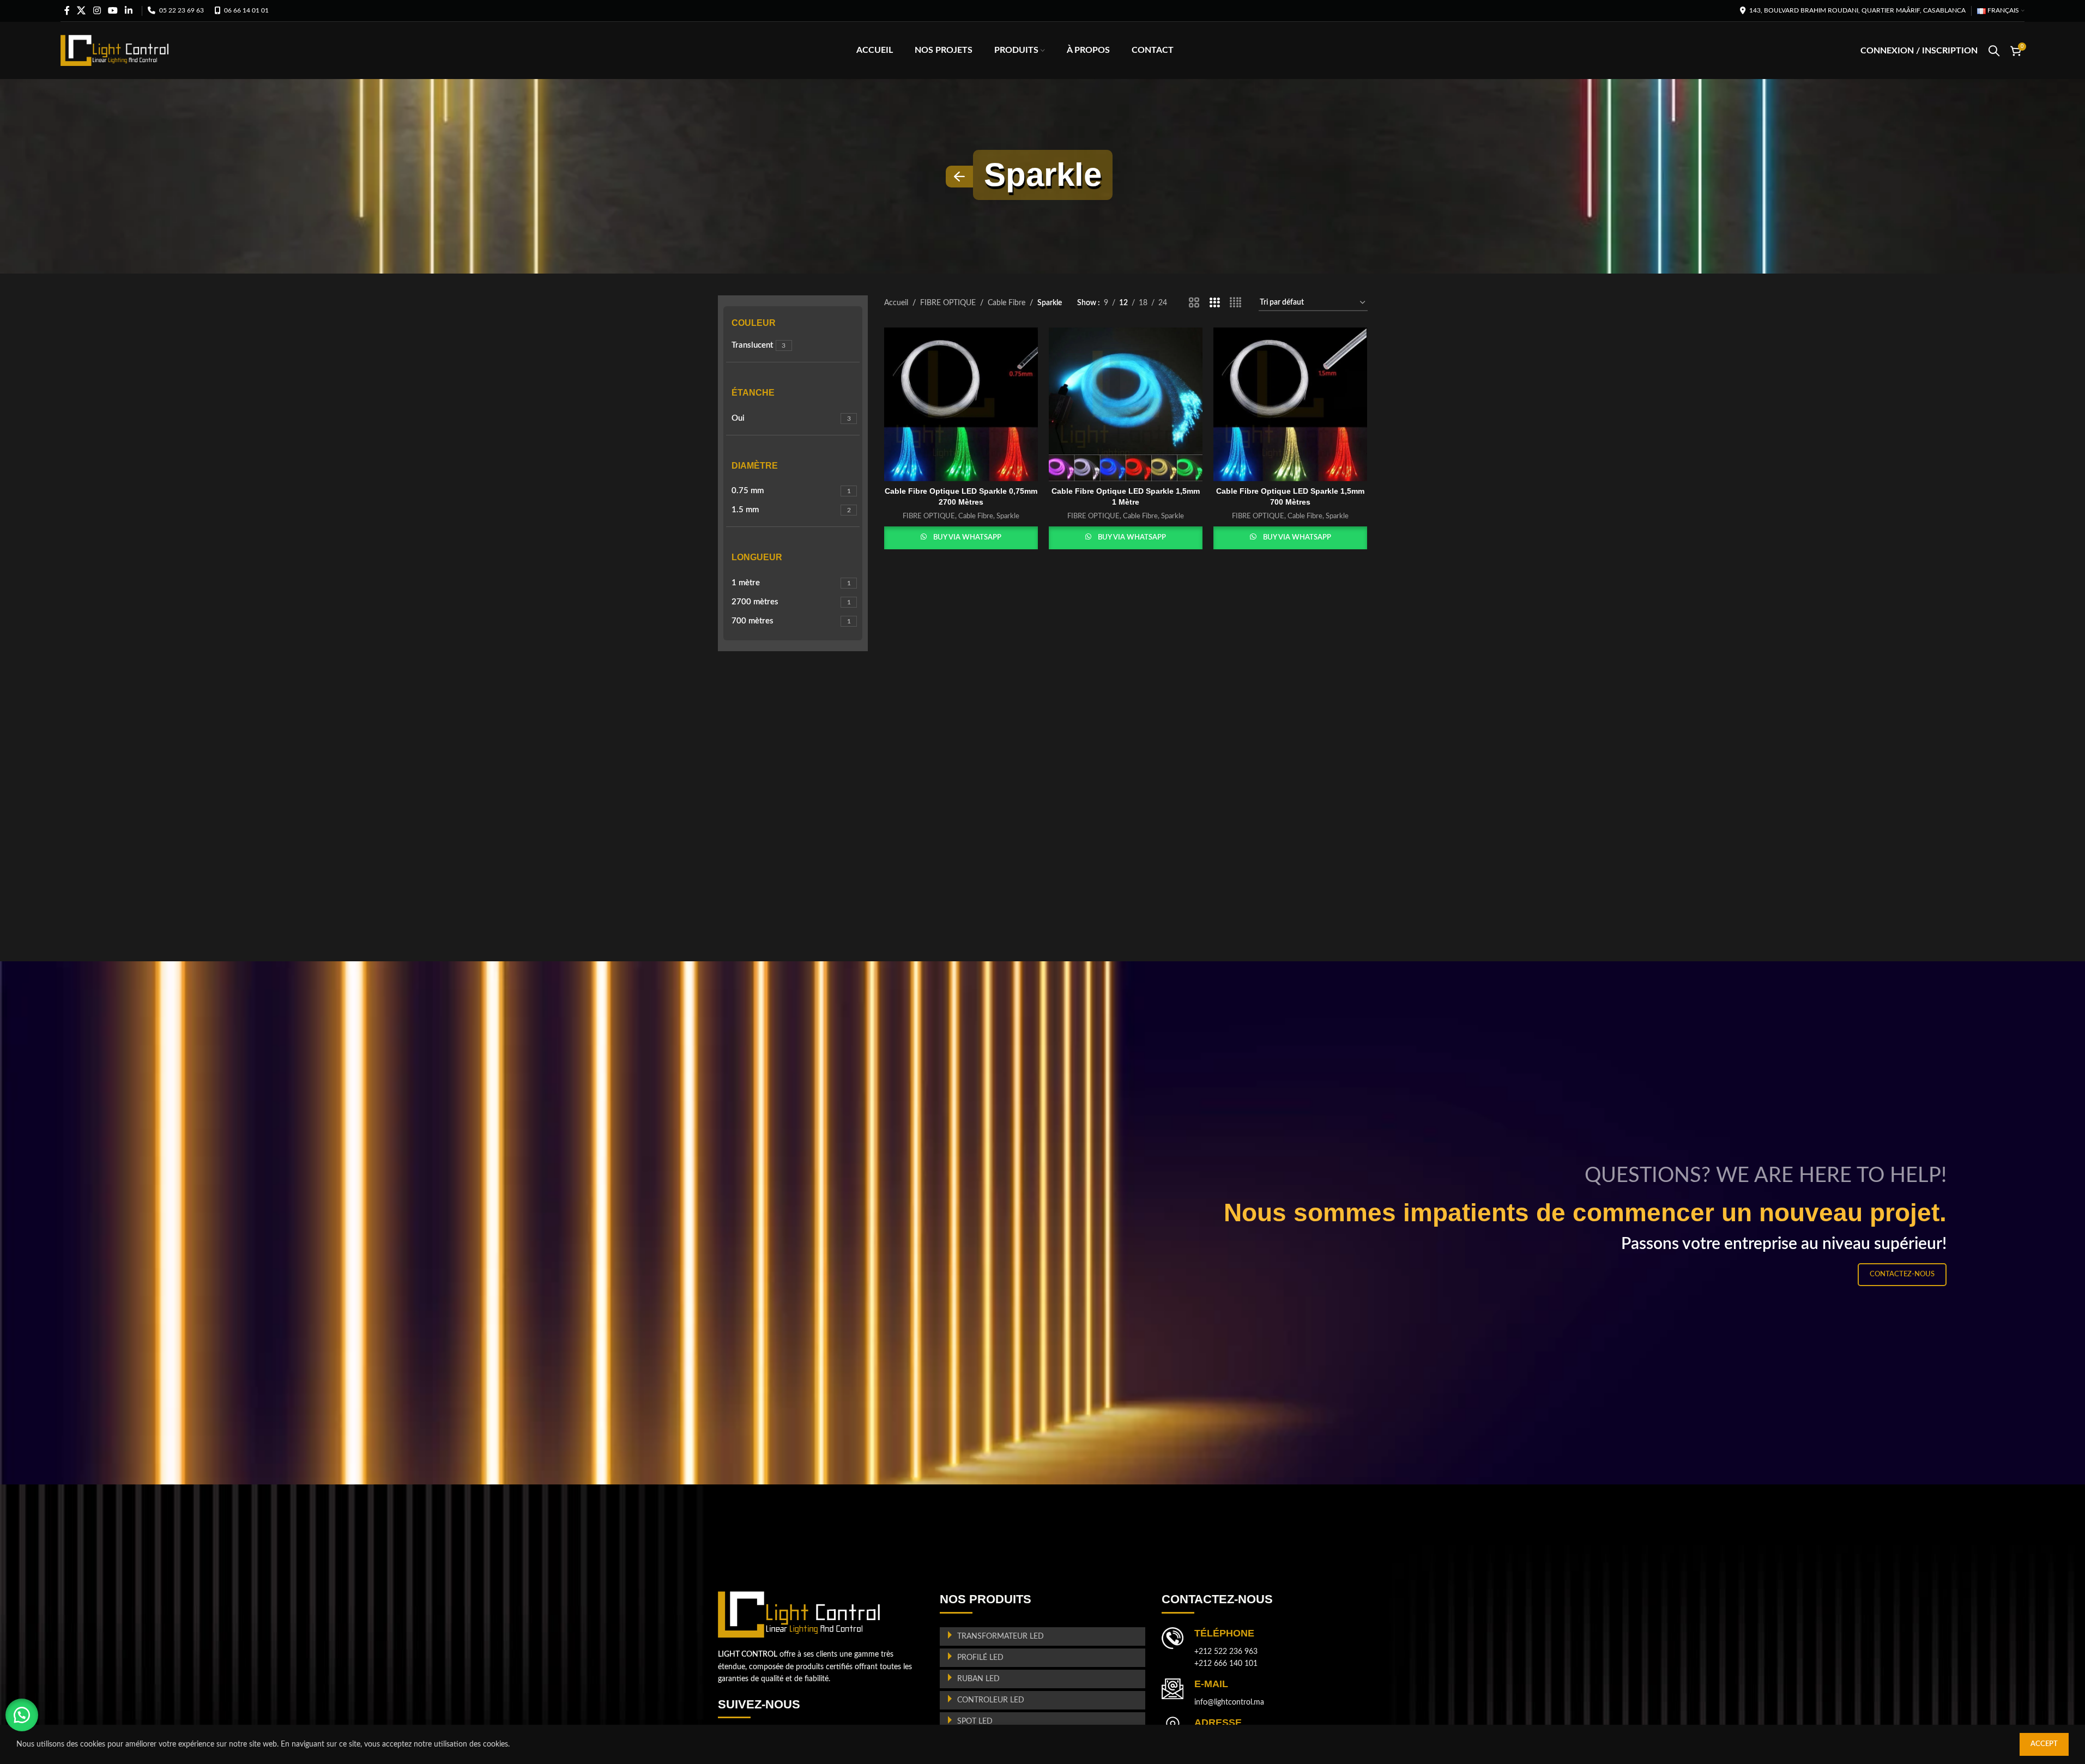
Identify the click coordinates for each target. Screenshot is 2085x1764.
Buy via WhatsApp (967, 538)
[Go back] (959, 177)
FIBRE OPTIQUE (948, 303)
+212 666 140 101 (1226, 1664)
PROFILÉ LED (980, 1658)
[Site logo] (115, 50)
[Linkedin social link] (129, 11)
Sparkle (1008, 516)
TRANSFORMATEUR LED (1001, 1636)
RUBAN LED (978, 1679)
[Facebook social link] (67, 11)
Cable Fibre (1007, 303)
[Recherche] (1994, 51)
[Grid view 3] (1215, 303)
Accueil (896, 303)
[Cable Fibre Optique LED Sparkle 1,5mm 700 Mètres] (1290, 404)
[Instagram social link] (97, 11)
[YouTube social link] (113, 11)
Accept (2044, 1744)
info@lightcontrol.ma (1229, 1702)
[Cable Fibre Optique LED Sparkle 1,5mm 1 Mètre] (1126, 404)
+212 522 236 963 (1226, 1652)
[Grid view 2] (1194, 303)
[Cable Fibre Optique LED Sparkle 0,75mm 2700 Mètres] (961, 404)
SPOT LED (975, 1721)
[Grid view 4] (1235, 303)
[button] (22, 1715)
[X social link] (81, 11)
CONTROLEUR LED (991, 1700)
